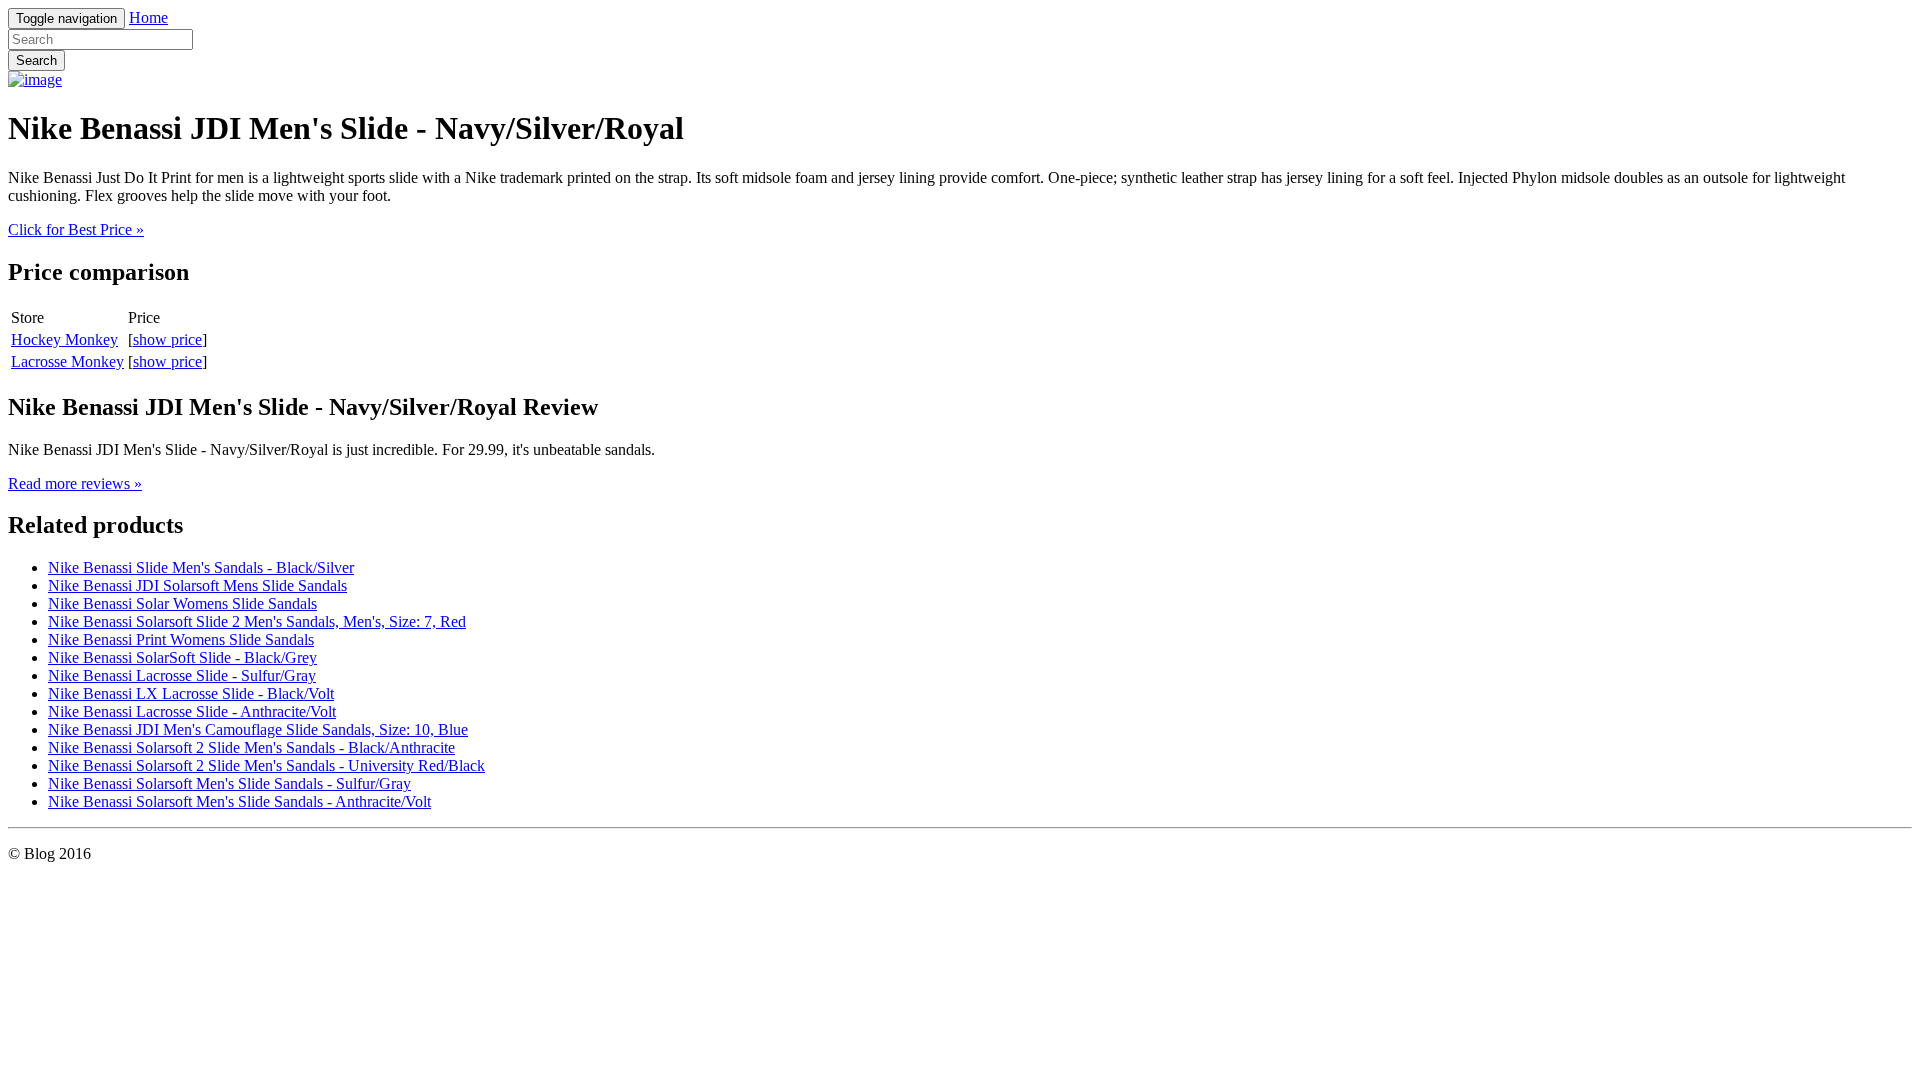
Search (36, 60)
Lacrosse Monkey (67, 361)
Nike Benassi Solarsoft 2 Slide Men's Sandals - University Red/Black (266, 765)
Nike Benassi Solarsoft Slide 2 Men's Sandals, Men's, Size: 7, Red (257, 621)
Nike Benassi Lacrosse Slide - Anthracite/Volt (192, 711)
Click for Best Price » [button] (76, 229)
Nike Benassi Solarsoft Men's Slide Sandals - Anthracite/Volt (239, 801)
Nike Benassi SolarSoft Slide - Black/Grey (182, 657)
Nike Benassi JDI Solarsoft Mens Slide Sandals (197, 585)
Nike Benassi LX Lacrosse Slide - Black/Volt (191, 693)
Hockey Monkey (64, 339)
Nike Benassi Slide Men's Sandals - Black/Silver (201, 567)
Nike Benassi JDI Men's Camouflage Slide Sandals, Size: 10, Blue (258, 729)
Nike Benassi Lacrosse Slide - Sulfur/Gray (182, 675)
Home (148, 17)
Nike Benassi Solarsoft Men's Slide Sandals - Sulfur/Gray (229, 783)
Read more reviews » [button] (75, 483)
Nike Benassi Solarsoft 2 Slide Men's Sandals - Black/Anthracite (251, 747)
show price (167, 339)
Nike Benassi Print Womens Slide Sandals (181, 639)
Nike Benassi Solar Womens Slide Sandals (182, 603)
